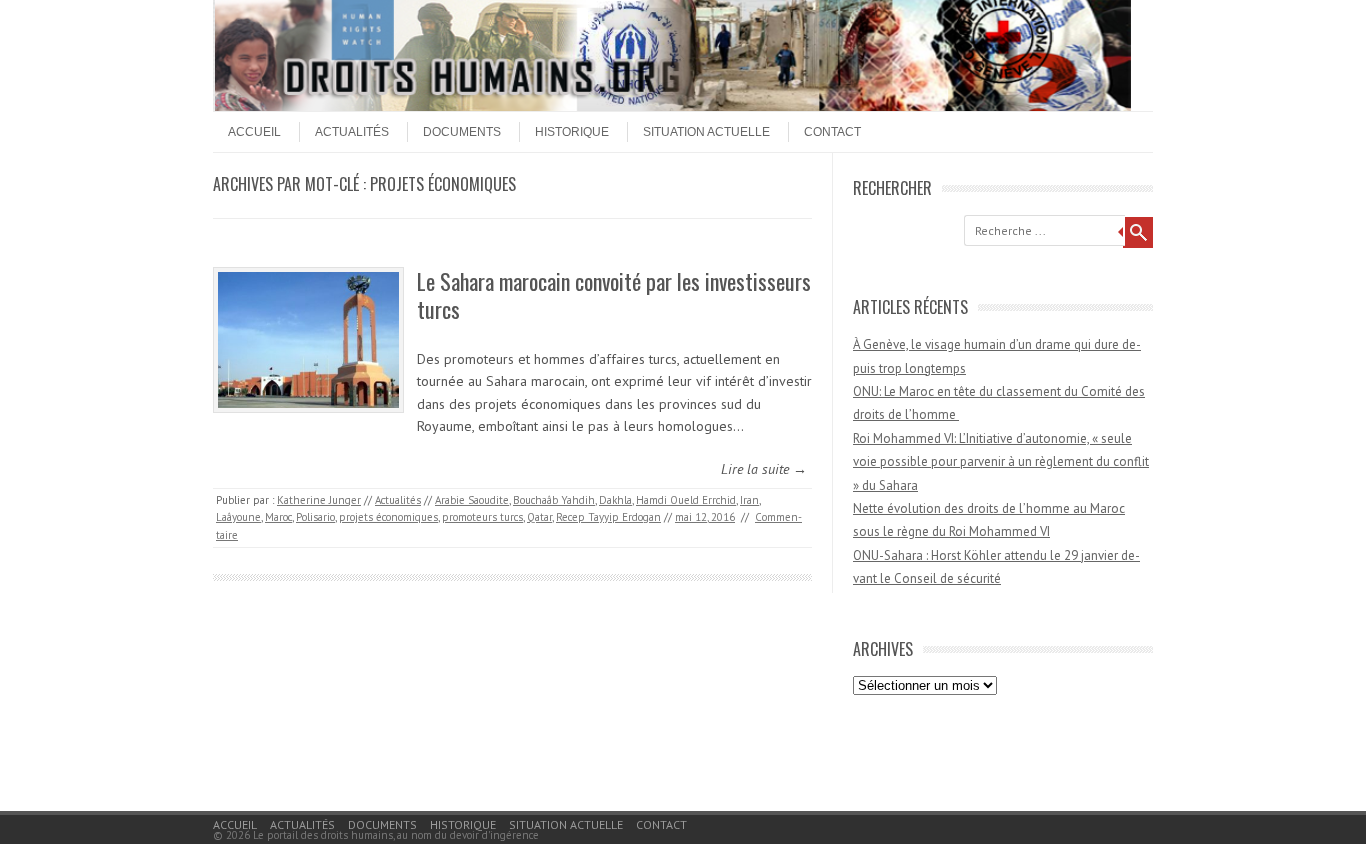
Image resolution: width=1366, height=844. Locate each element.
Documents (462, 132)
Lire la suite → (764, 469)
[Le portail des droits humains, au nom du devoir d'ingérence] (673, 106)
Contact (832, 132)
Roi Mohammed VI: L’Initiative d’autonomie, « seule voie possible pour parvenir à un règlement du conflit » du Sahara (1001, 462)
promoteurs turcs (482, 517)
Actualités (352, 132)
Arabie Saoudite (472, 500)
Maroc (278, 517)
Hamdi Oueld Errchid (686, 500)
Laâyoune (238, 517)
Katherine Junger (319, 500)
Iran (749, 500)
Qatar (539, 517)
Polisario (315, 517)
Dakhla (615, 500)
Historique (572, 132)
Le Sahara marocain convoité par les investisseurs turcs (614, 295)
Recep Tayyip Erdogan (608, 517)
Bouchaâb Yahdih (554, 500)
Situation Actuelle (706, 132)
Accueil (254, 132)
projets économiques (388, 517)
